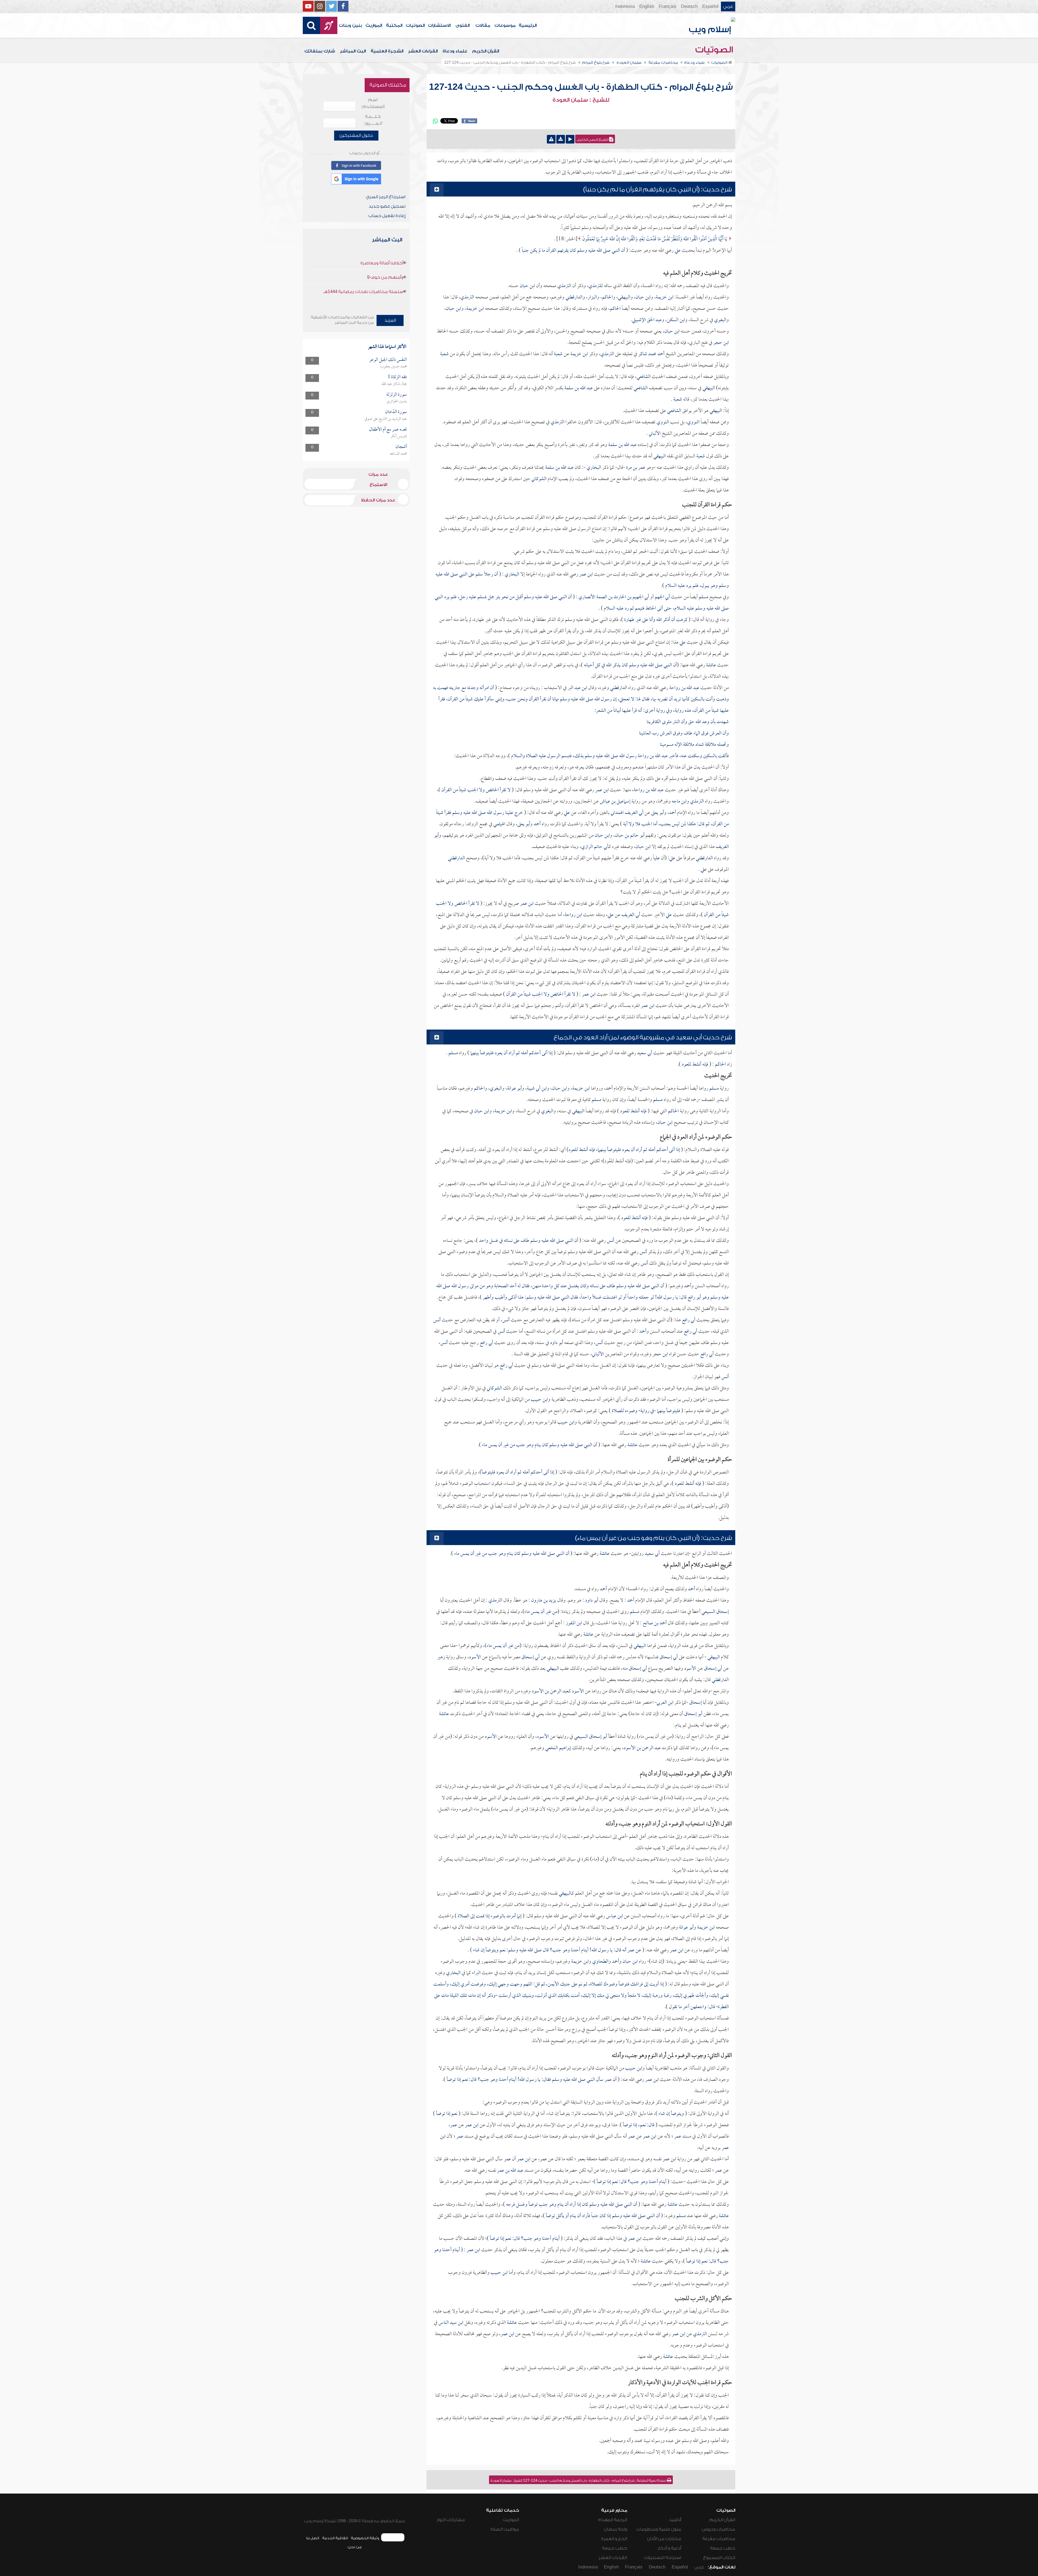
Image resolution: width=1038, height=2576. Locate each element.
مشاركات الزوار (451, 2520)
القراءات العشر (423, 51)
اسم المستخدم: (373, 103)
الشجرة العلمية (387, 51)
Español (710, 6)
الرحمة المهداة (613, 2520)
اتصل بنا (313, 2538)
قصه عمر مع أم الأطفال (388, 430)
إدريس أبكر (399, 436)
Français (668, 6)
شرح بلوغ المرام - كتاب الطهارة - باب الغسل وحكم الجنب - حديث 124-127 (581, 87)
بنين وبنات (350, 25)
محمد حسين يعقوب (394, 367)
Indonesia (625, 6)
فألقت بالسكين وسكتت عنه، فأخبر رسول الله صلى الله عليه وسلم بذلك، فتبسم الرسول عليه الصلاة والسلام (619, 756)
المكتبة (394, 25)
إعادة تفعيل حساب (387, 216)
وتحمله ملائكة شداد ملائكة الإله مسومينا (694, 745)
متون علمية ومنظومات (659, 2529)
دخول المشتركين (356, 135)
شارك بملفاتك (320, 51)
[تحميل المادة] (561, 139)
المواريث (374, 25)
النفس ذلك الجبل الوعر (388, 360)
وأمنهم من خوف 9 (385, 277)
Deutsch (689, 6)
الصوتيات (415, 25)
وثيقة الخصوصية (365, 2538)
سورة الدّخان (396, 412)
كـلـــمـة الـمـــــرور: (373, 120)
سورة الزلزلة (397, 395)
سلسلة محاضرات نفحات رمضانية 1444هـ (363, 292)
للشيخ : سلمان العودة (581, 100)
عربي (728, 6)
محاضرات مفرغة (719, 2539)
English (647, 6)
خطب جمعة (723, 2548)
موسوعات (505, 25)
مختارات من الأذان (664, 2539)
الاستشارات (439, 25)
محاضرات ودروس (718, 2529)
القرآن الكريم (486, 51)
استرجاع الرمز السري (386, 197)
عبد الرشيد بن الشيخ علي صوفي (386, 419)
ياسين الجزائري (397, 401)
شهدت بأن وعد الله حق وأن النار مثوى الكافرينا (688, 722)
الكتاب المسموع (719, 2558)
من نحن (355, 2547)
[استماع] (570, 139)
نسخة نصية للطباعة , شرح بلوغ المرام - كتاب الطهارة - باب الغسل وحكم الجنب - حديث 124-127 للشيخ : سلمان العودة (579, 2481)
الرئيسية (528, 25)
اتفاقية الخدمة (335, 2538)
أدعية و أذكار (669, 2548)
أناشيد (675, 2520)
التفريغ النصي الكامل (593, 140)
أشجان (401, 447)
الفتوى (463, 25)
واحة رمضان (616, 2529)
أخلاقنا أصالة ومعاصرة (382, 263)
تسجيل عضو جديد (387, 206)
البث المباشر (353, 51)
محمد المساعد (398, 454)
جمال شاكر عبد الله (394, 384)
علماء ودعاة (455, 51)
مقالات (483, 25)
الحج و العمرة (614, 2539)
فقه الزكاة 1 (397, 377)
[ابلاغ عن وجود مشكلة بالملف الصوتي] (551, 139)
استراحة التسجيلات (663, 2558)
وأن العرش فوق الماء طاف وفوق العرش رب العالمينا (684, 733)
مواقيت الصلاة (505, 2529)
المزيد (390, 320)
